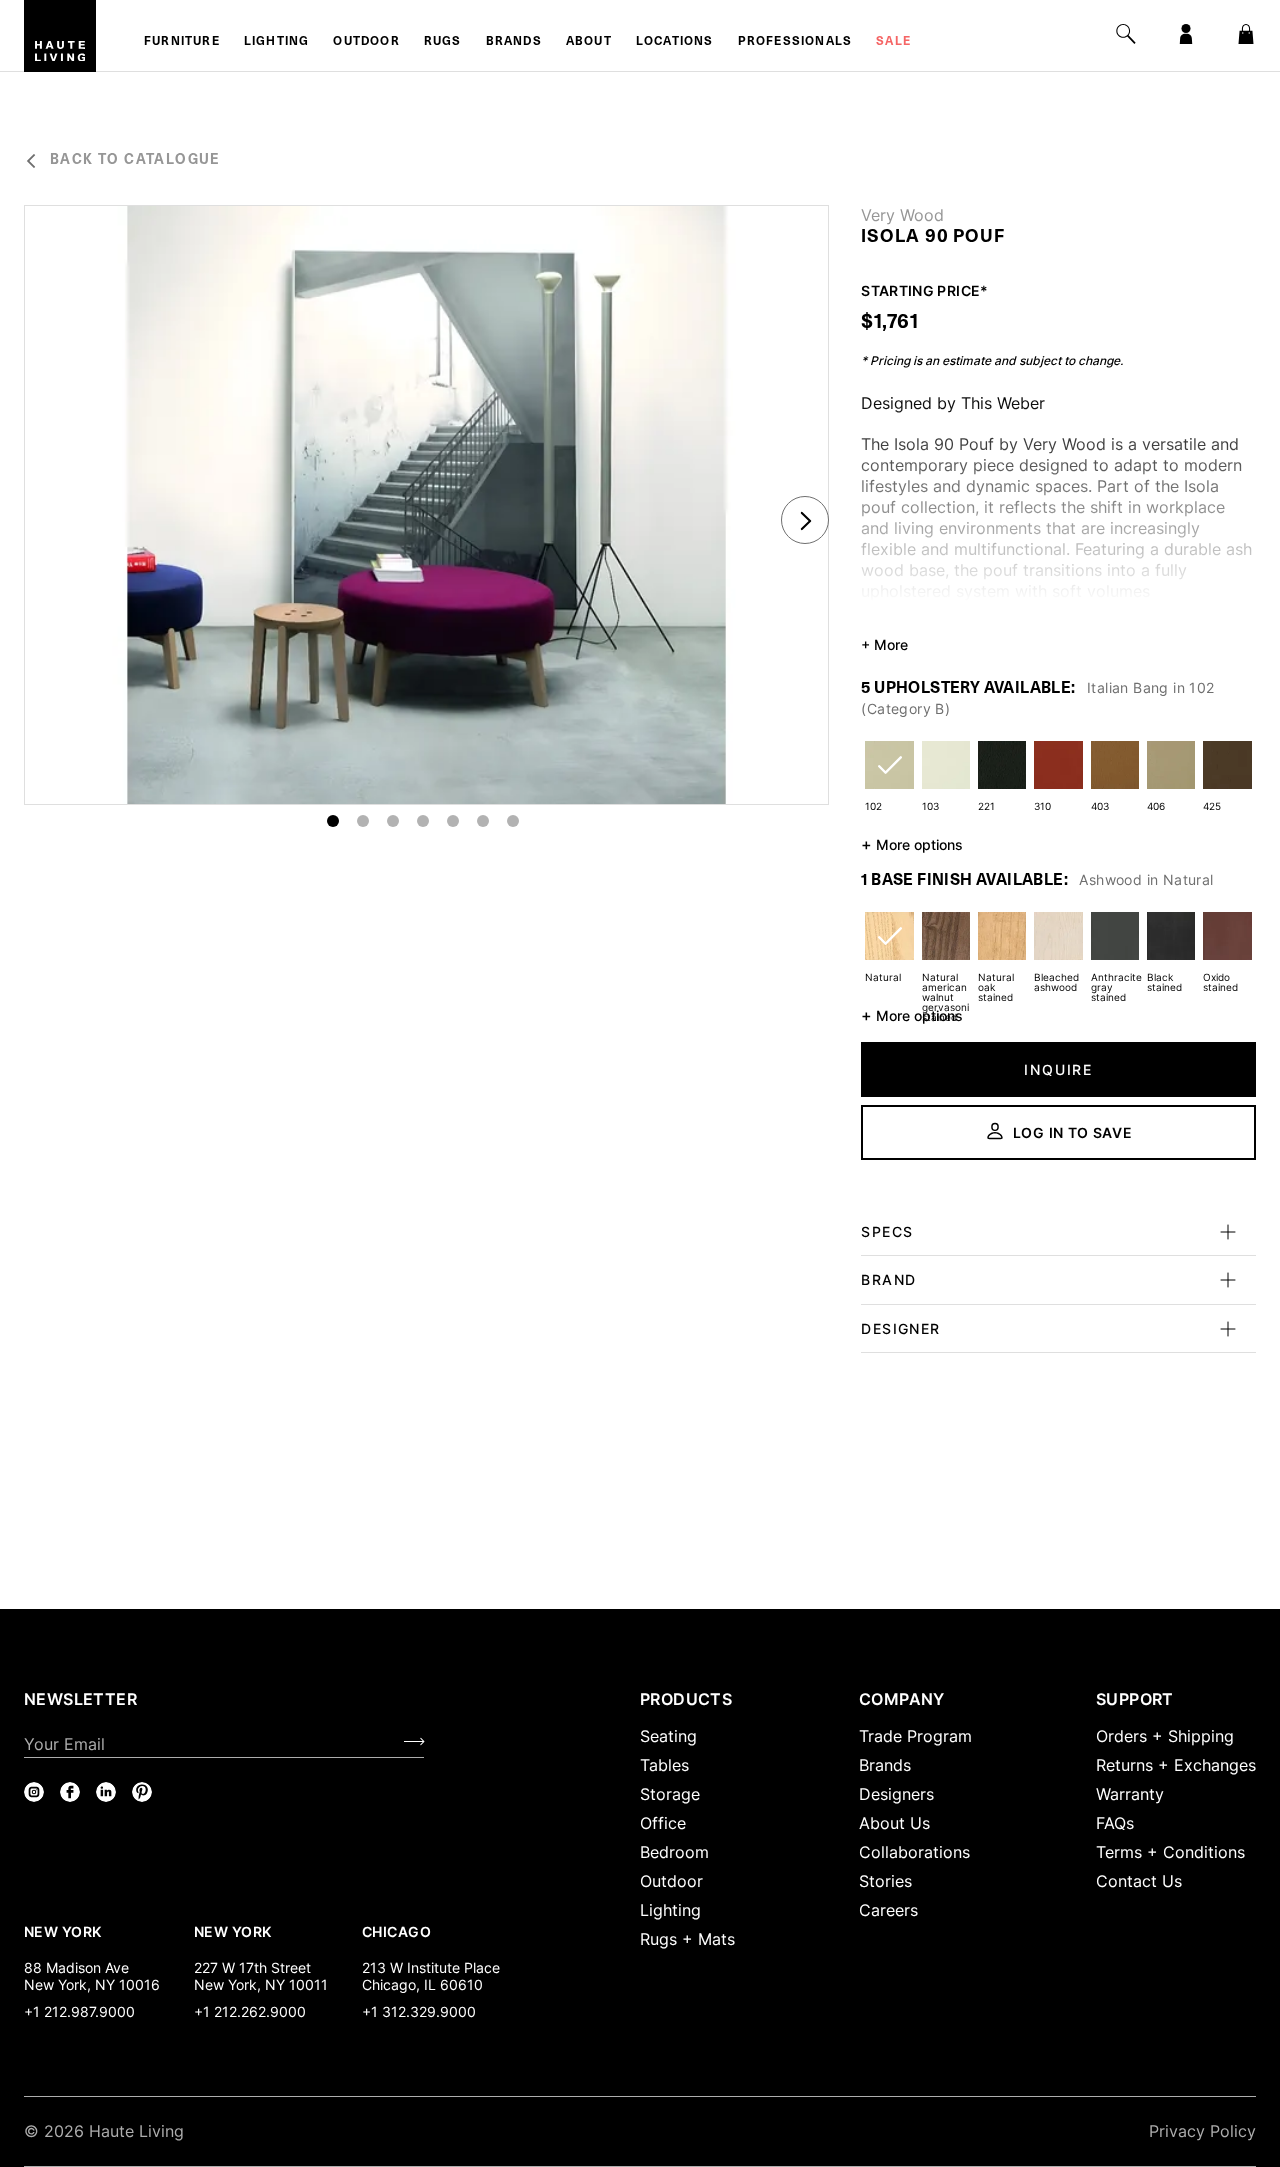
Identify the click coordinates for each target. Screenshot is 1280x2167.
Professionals (795, 42)
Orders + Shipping (1165, 1736)
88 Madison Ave (76, 1967)
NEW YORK (64, 1931)
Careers (888, 1910)
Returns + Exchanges (1176, 1765)
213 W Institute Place (431, 1967)
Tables (664, 1765)
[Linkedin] (106, 1792)
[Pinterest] (142, 1792)
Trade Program (915, 1736)
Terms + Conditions (1170, 1852)
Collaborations (914, 1852)
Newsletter (80, 1699)
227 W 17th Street (252, 1967)
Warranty (1130, 1794)
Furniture (182, 42)
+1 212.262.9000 (250, 2011)
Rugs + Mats (687, 1939)
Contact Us (1139, 1881)
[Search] (1126, 34)
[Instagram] (34, 1792)
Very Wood (902, 215)
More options (912, 844)
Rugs (443, 42)
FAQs (1115, 1823)
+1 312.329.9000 (419, 2011)
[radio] (889, 777)
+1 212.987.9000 (79, 2011)
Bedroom (674, 1852)
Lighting (277, 42)
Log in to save (1073, 1132)
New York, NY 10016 (92, 1984)
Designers (896, 1794)
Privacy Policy (1202, 2131)
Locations (675, 42)
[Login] (1186, 34)
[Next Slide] (805, 520)
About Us (894, 1823)
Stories (885, 1881)
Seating (668, 1736)
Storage (670, 1794)
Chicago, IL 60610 (422, 1984)
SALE (893, 42)
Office (663, 1823)
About (589, 42)
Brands (514, 42)
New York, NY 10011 (261, 1984)
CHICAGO (396, 1931)
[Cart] (1246, 34)
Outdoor (366, 42)
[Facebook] (70, 1792)
